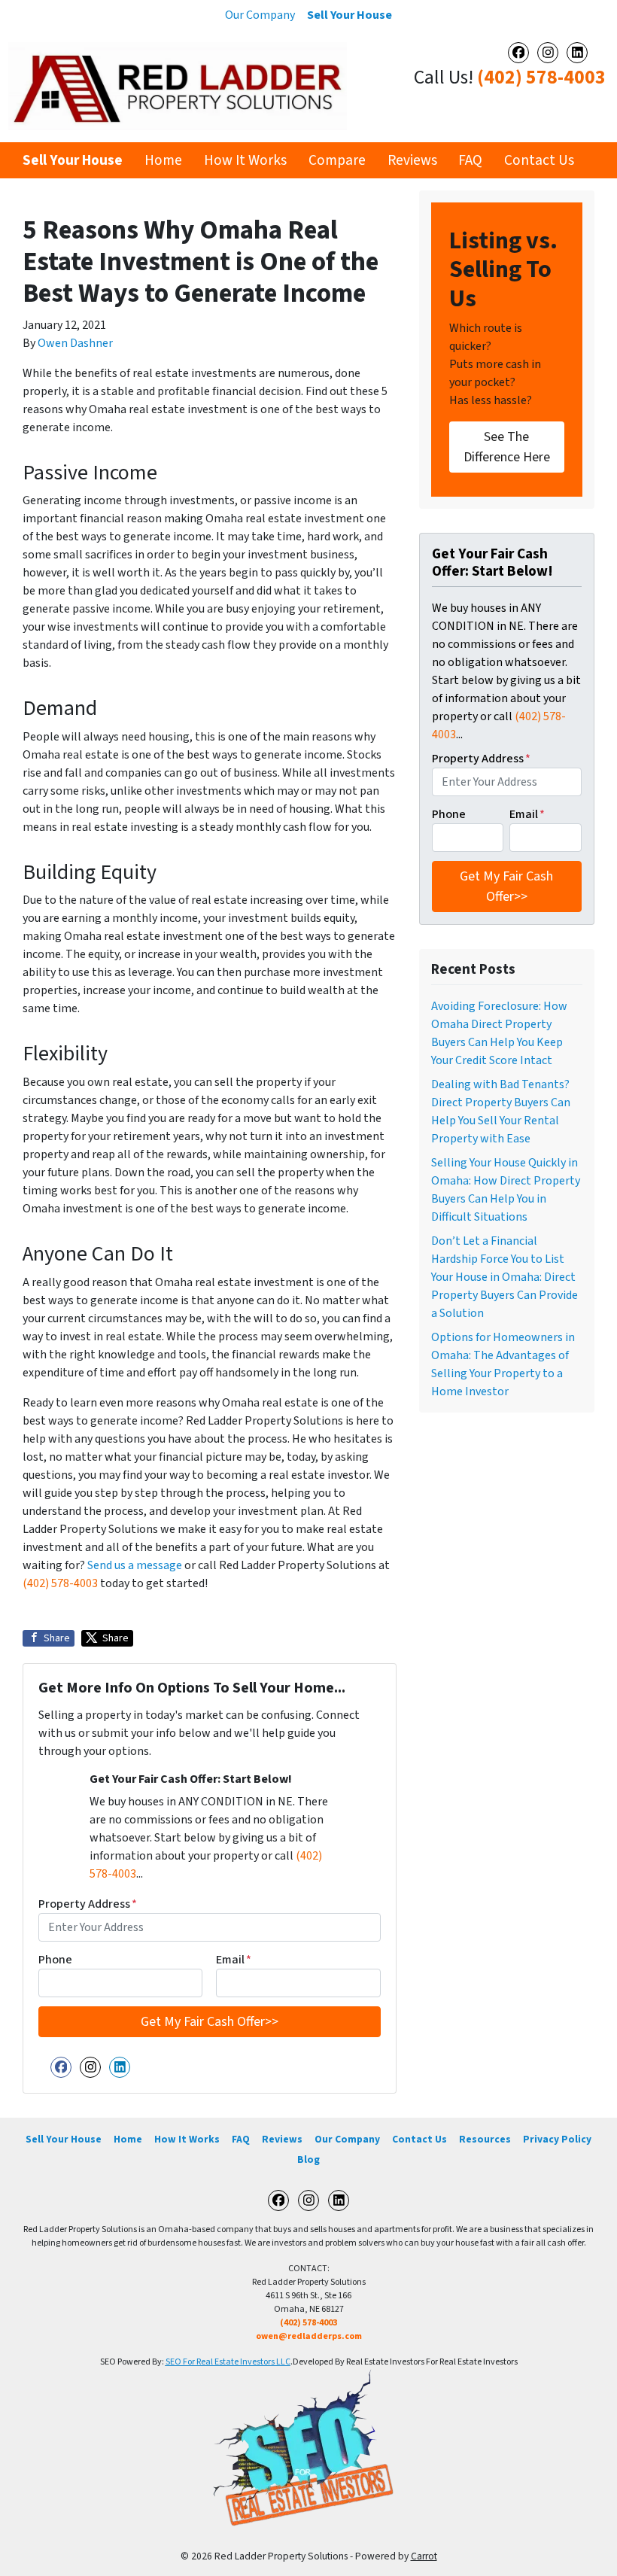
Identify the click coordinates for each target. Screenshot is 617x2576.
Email (234, 1960)
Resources (485, 2139)
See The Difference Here (507, 447)
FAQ (470, 160)
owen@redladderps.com (309, 2336)
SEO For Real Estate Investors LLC (228, 2362)
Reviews (412, 160)
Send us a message (135, 1565)
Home (163, 160)
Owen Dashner (75, 343)
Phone (55, 1960)
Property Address (88, 1904)
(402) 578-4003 (541, 78)
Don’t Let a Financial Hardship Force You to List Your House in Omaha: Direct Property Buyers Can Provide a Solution (505, 1277)
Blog (308, 2159)
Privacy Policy (557, 2139)
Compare (337, 160)
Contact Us (539, 160)
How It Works (245, 160)
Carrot (424, 2556)
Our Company (260, 15)
